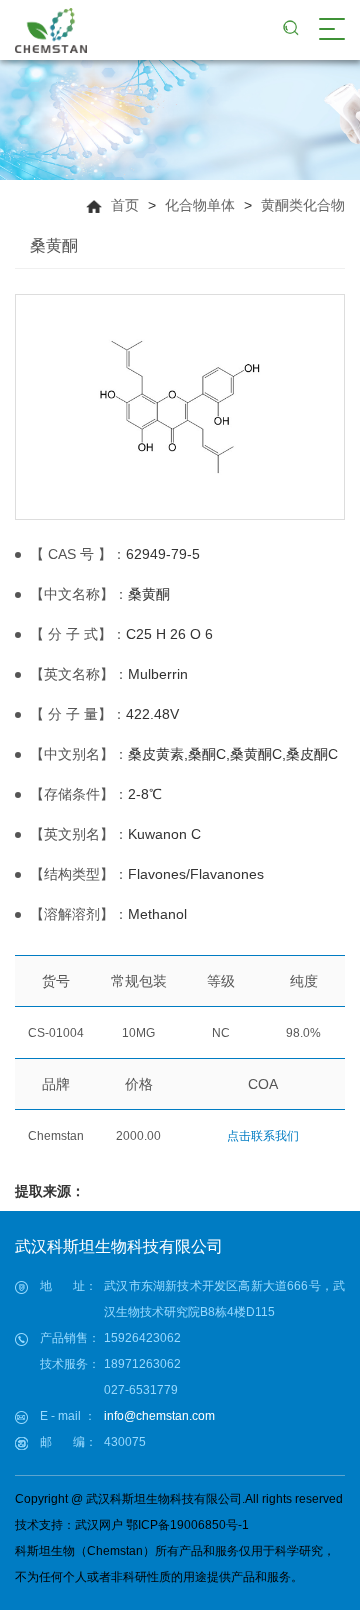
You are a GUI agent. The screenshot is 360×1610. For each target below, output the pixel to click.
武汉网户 (99, 1525)
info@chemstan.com (159, 1416)
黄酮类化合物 (303, 205)
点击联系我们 (263, 1136)
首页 (125, 205)
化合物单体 (200, 205)
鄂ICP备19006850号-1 (187, 1525)
